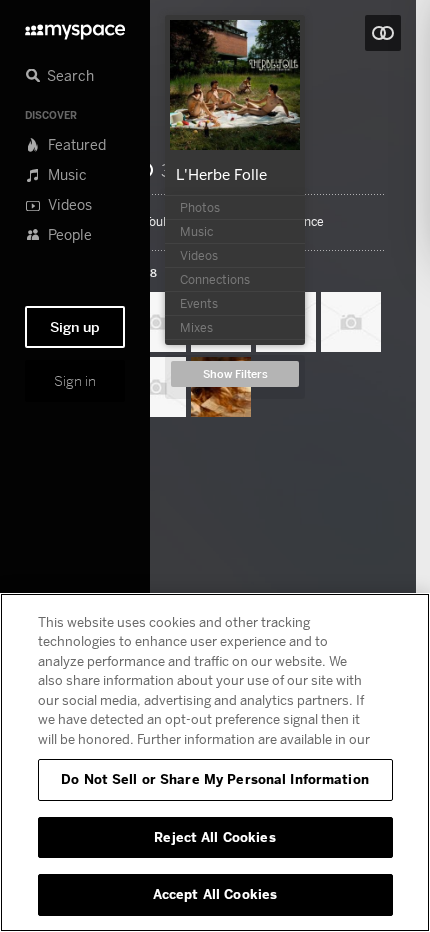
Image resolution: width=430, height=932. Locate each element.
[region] (215, 762)
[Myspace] (75, 26)
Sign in (75, 381)
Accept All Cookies (215, 894)
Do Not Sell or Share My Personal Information (215, 779)
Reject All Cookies (214, 837)
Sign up (75, 327)
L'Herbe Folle (221, 174)
